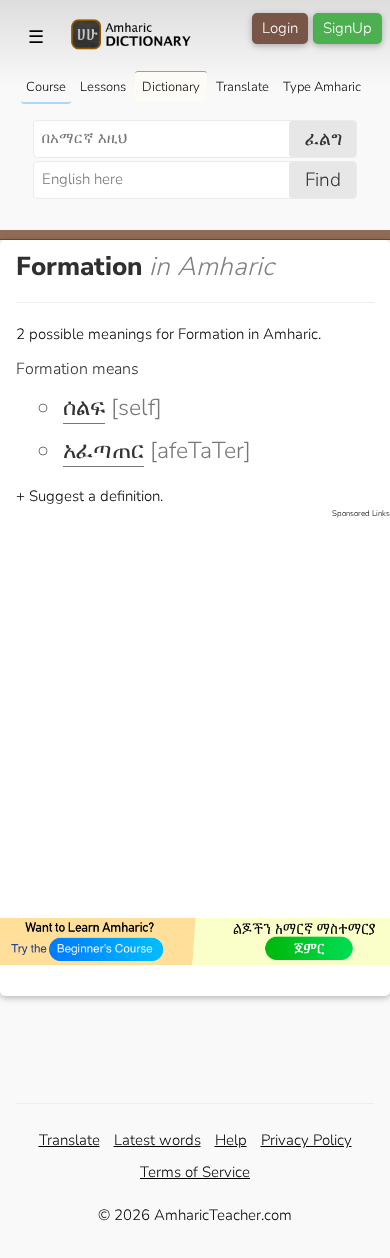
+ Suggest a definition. (89, 496)
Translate (242, 87)
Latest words (157, 1140)
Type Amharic (322, 87)
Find (323, 180)
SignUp (347, 28)
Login (280, 28)
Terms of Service (195, 1172)
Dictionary (171, 87)
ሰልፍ (84, 407)
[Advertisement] (195, 715)
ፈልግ (323, 139)
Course (46, 87)
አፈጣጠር (103, 450)
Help (231, 1140)
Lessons (103, 87)
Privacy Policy (306, 1140)
